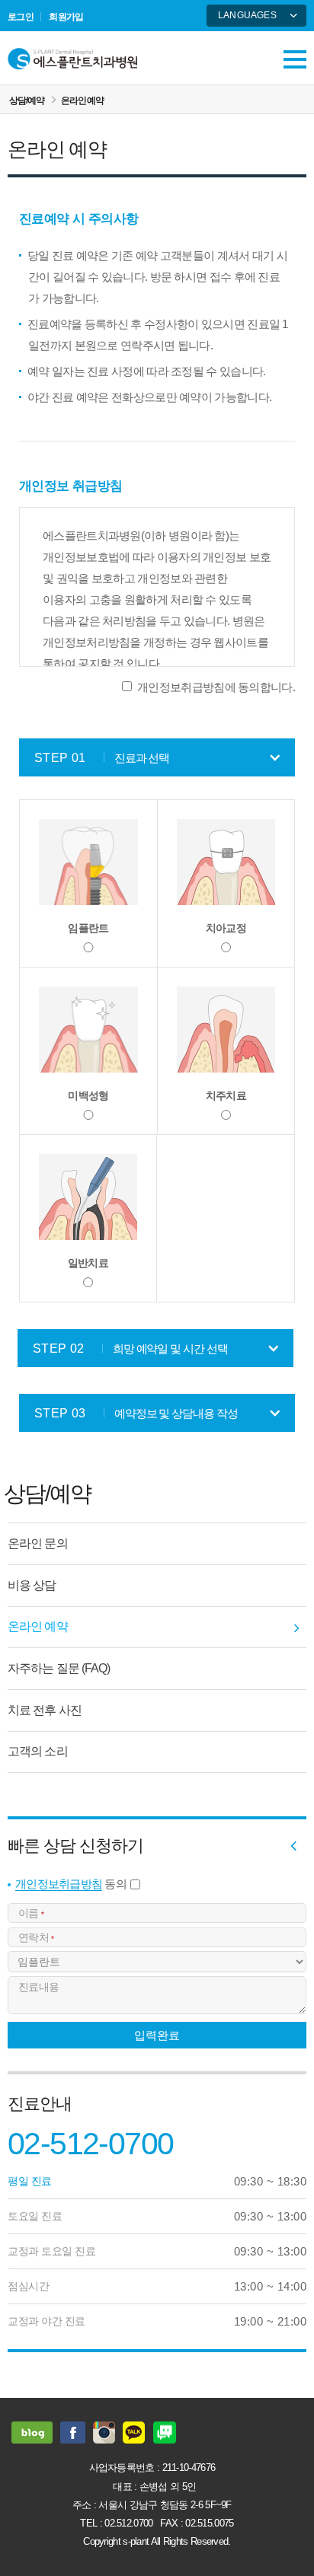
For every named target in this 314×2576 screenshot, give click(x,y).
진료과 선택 (102, 758)
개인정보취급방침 (59, 1884)
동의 (71, 1884)
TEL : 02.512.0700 (116, 2523)
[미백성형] (88, 1030)
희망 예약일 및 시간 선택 (130, 1349)
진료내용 (38, 1987)
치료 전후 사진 (45, 1710)
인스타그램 (104, 2433)
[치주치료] (226, 1030)
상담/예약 (26, 100)
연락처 (36, 1937)
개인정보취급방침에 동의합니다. (216, 687)
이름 (31, 1913)
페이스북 (73, 2433)
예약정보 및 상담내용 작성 (136, 1413)
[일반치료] (88, 1197)
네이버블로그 (32, 2433)
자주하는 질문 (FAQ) (59, 1668)
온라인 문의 (38, 1543)
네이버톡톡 (165, 2433)
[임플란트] (88, 862)
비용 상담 (32, 1585)
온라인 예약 (82, 100)
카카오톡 (134, 2433)
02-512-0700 (90, 2144)
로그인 (21, 17)
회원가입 (66, 17)
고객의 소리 (38, 1751)
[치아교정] (226, 862)
